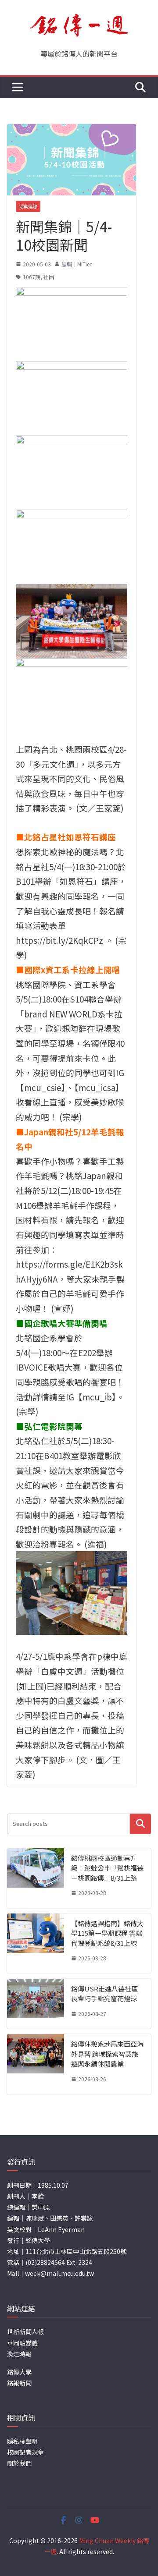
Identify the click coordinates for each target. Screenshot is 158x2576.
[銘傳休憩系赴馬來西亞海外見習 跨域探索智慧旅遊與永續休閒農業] (36, 2064)
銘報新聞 (19, 2383)
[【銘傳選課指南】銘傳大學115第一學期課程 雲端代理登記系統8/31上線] (36, 1944)
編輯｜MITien (77, 264)
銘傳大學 (19, 2372)
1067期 (32, 277)
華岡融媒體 (22, 2343)
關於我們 (19, 2463)
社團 (49, 277)
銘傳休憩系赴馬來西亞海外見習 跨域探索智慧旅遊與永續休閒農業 (107, 2054)
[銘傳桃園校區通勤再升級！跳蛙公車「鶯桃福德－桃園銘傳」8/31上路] (36, 1878)
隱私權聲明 (22, 2441)
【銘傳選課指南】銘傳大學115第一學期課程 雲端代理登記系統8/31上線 (107, 1933)
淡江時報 (19, 2354)
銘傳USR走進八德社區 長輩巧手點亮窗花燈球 (104, 1994)
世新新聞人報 (25, 2332)
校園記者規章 (25, 2452)
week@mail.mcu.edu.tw (59, 2273)
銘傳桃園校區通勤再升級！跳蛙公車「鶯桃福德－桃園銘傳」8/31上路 (107, 1868)
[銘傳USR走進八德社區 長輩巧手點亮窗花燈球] (36, 2004)
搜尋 (140, 1824)
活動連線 (28, 206)
